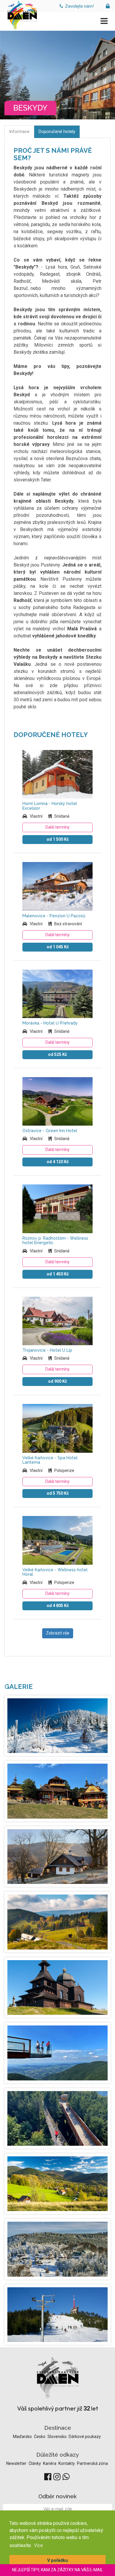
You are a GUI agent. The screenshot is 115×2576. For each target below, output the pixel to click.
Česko (40, 2437)
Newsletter (17, 2463)
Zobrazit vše (58, 1633)
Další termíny (57, 827)
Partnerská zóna (92, 2463)
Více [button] (38, 2545)
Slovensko (57, 2437)
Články (35, 2463)
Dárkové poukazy (85, 2437)
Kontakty (67, 2463)
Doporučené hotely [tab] (57, 132)
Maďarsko (23, 2437)
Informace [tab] (19, 132)
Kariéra (50, 2463)
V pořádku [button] (57, 2560)
